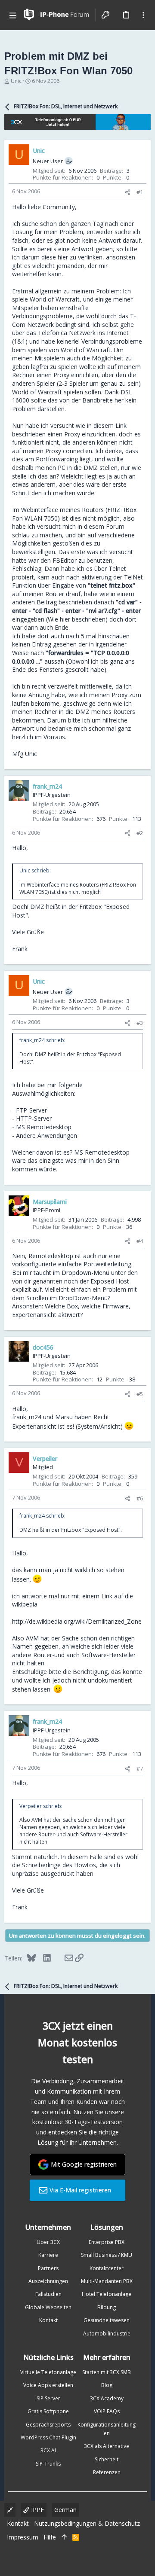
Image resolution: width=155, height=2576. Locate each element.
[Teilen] (128, 192)
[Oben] (64, 2537)
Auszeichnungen (48, 2281)
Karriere (48, 2255)
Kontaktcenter (107, 2268)
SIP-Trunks (48, 2464)
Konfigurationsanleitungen (107, 2429)
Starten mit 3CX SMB (107, 2372)
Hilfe (50, 2537)
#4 (140, 1241)
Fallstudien (48, 2294)
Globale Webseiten (48, 2307)
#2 (140, 833)
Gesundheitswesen (107, 2320)
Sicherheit (107, 2459)
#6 (140, 1498)
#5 (140, 1394)
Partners (48, 2268)
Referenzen (107, 2472)
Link (121, 425)
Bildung (107, 2307)
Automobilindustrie (107, 2334)
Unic (16, 81)
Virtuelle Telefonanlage (48, 2372)
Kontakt (48, 2320)
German (65, 2510)
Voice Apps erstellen (48, 2385)
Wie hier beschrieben (77, 619)
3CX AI (48, 2450)
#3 (140, 1023)
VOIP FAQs (107, 2411)
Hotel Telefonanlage (107, 2294)
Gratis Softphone (48, 2411)
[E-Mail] (63, 1958)
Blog (107, 2385)
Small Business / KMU (107, 2255)
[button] (13, 15)
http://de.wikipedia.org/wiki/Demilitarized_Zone (77, 1621)
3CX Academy (107, 2398)
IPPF (37, 2510)
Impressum (23, 2537)
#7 (140, 1768)
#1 (140, 192)
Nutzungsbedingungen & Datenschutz (87, 2523)
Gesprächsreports (48, 2425)
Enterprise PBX (107, 2242)
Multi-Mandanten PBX (107, 2281)
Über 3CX (48, 2242)
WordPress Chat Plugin (48, 2437)
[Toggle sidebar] (143, 15)
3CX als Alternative (107, 2446)
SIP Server (48, 2398)
